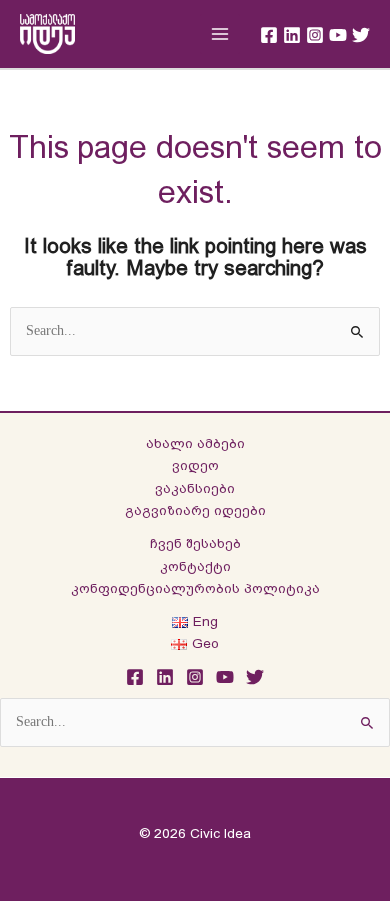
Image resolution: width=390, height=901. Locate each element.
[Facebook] (269, 35)
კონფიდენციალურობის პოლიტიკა (195, 588)
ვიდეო (195, 465)
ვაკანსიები (195, 488)
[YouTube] (338, 35)
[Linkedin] (292, 35)
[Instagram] (315, 35)
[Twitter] (361, 35)
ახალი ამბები (195, 443)
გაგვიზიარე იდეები (195, 510)
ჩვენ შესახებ (195, 543)
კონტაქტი (195, 566)
